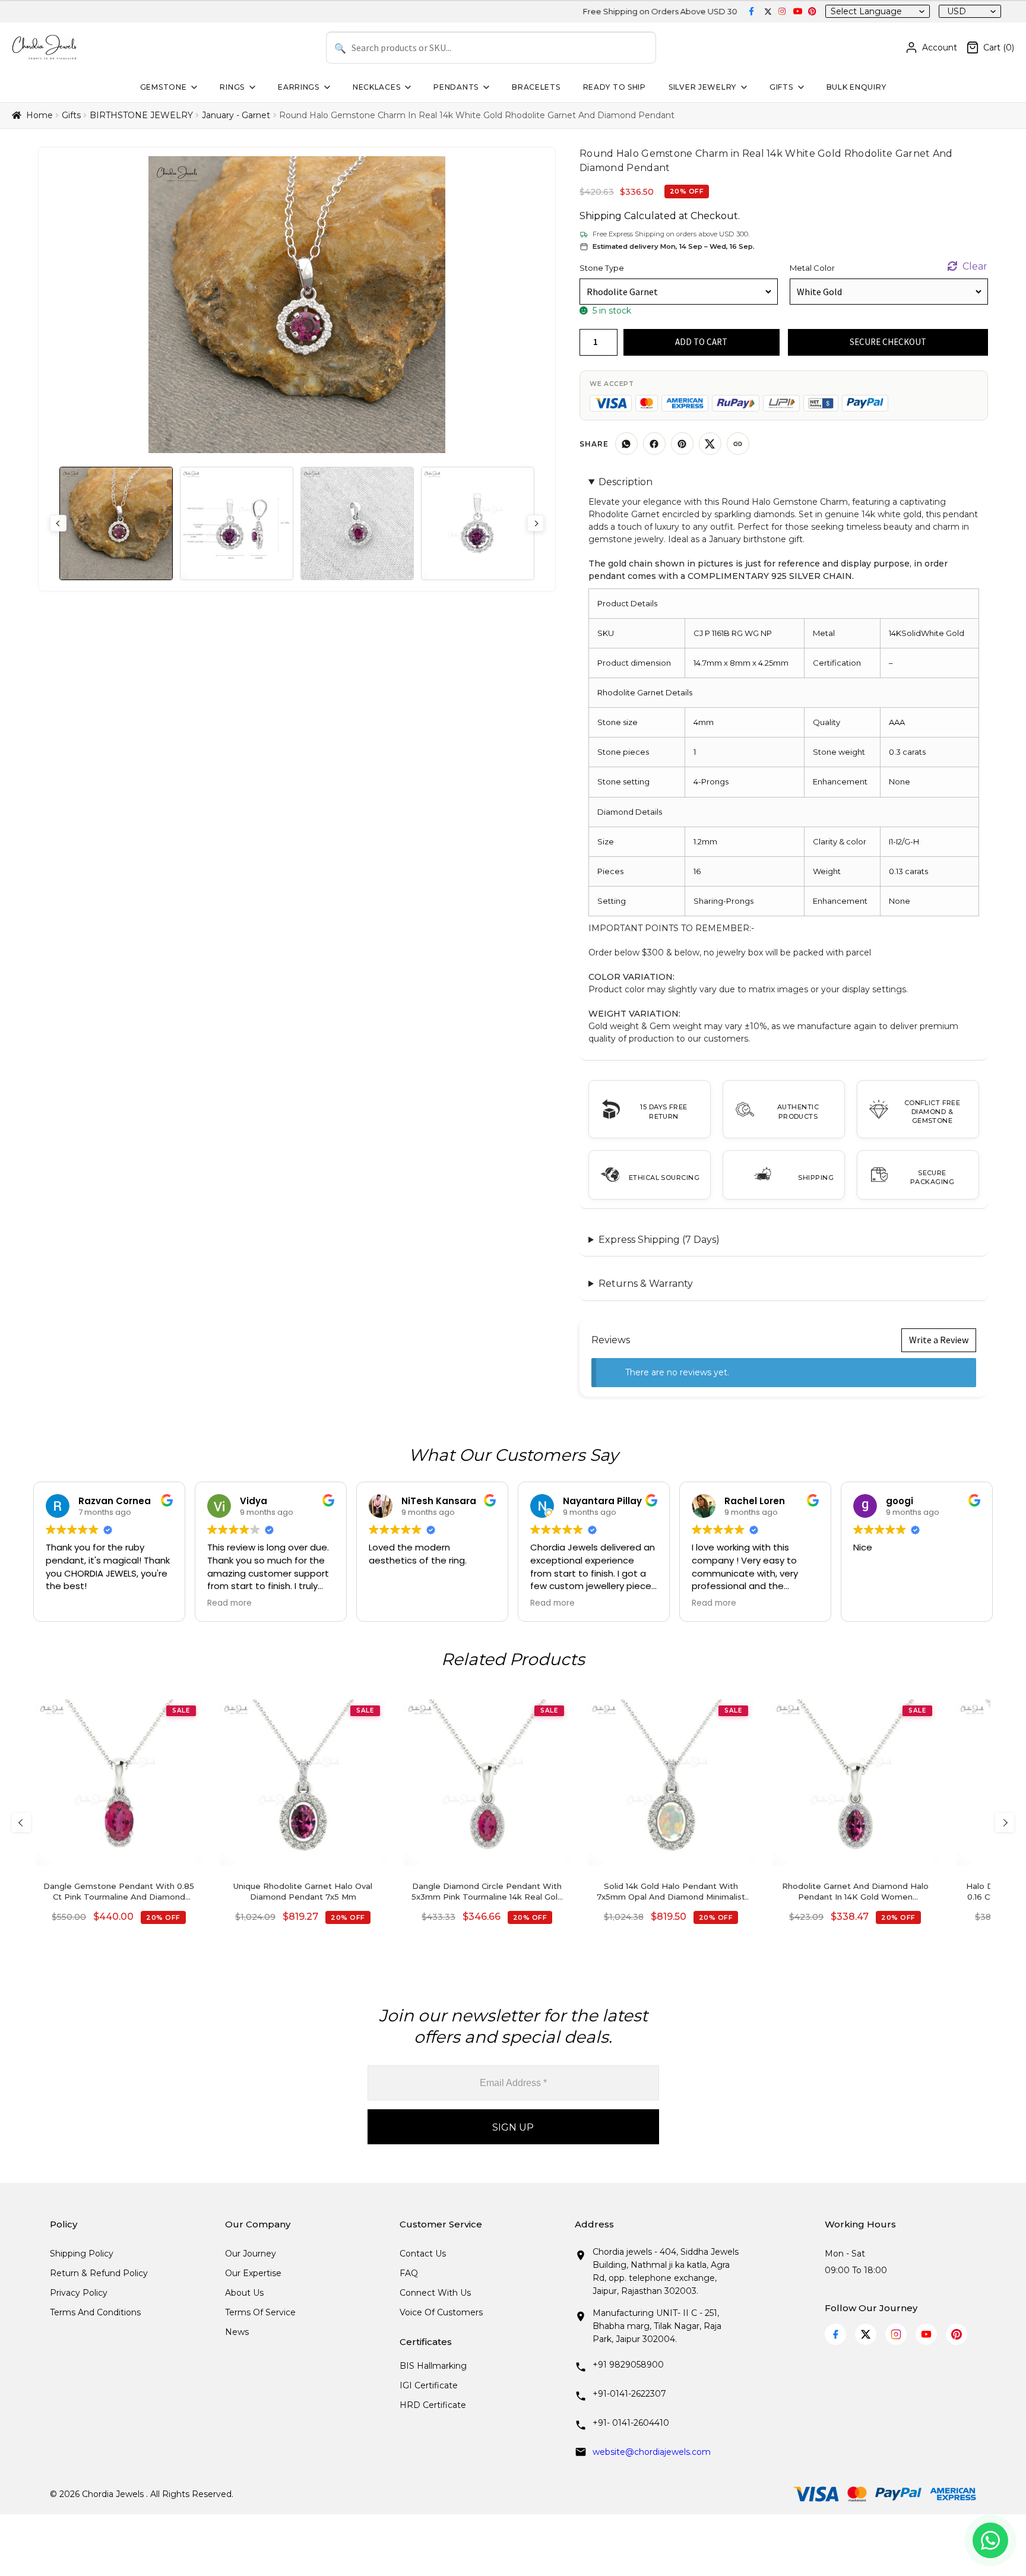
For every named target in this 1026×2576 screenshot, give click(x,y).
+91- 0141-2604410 (631, 2423)
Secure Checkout (888, 342)
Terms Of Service (260, 2312)
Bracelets (536, 87)
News (237, 2332)
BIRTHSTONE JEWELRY (141, 115)
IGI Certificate (429, 2385)
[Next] (1005, 1822)
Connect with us (435, 2293)
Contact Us (423, 2254)
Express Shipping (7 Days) (659, 1240)
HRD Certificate (433, 2405)
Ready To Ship (615, 87)
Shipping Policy (82, 2254)
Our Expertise (253, 2273)
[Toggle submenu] (193, 87)
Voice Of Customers (441, 2312)
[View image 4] (478, 523)
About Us (244, 2293)
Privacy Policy (79, 2293)
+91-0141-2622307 (629, 2394)
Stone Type (602, 268)
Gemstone (164, 87)
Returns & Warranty (646, 1284)
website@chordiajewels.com (652, 2452)
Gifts (781, 87)
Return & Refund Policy (99, 2273)
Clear (975, 266)
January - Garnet (236, 115)
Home (39, 115)
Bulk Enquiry (856, 87)
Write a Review (939, 1340)
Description (626, 482)
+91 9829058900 (628, 2365)
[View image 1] (116, 523)
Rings (232, 87)
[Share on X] (710, 444)
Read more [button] (229, 1603)
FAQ (409, 2273)
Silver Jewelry (702, 87)
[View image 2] (237, 523)
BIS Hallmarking (433, 2366)
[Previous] (21, 1822)
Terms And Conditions (95, 2312)
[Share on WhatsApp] (626, 444)
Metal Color (812, 268)
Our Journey (251, 2254)
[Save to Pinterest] (682, 444)
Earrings (299, 87)
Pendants (456, 87)
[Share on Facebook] (654, 444)
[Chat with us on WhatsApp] (990, 2540)
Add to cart (701, 342)
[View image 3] (357, 523)
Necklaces (376, 87)
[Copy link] (738, 444)
